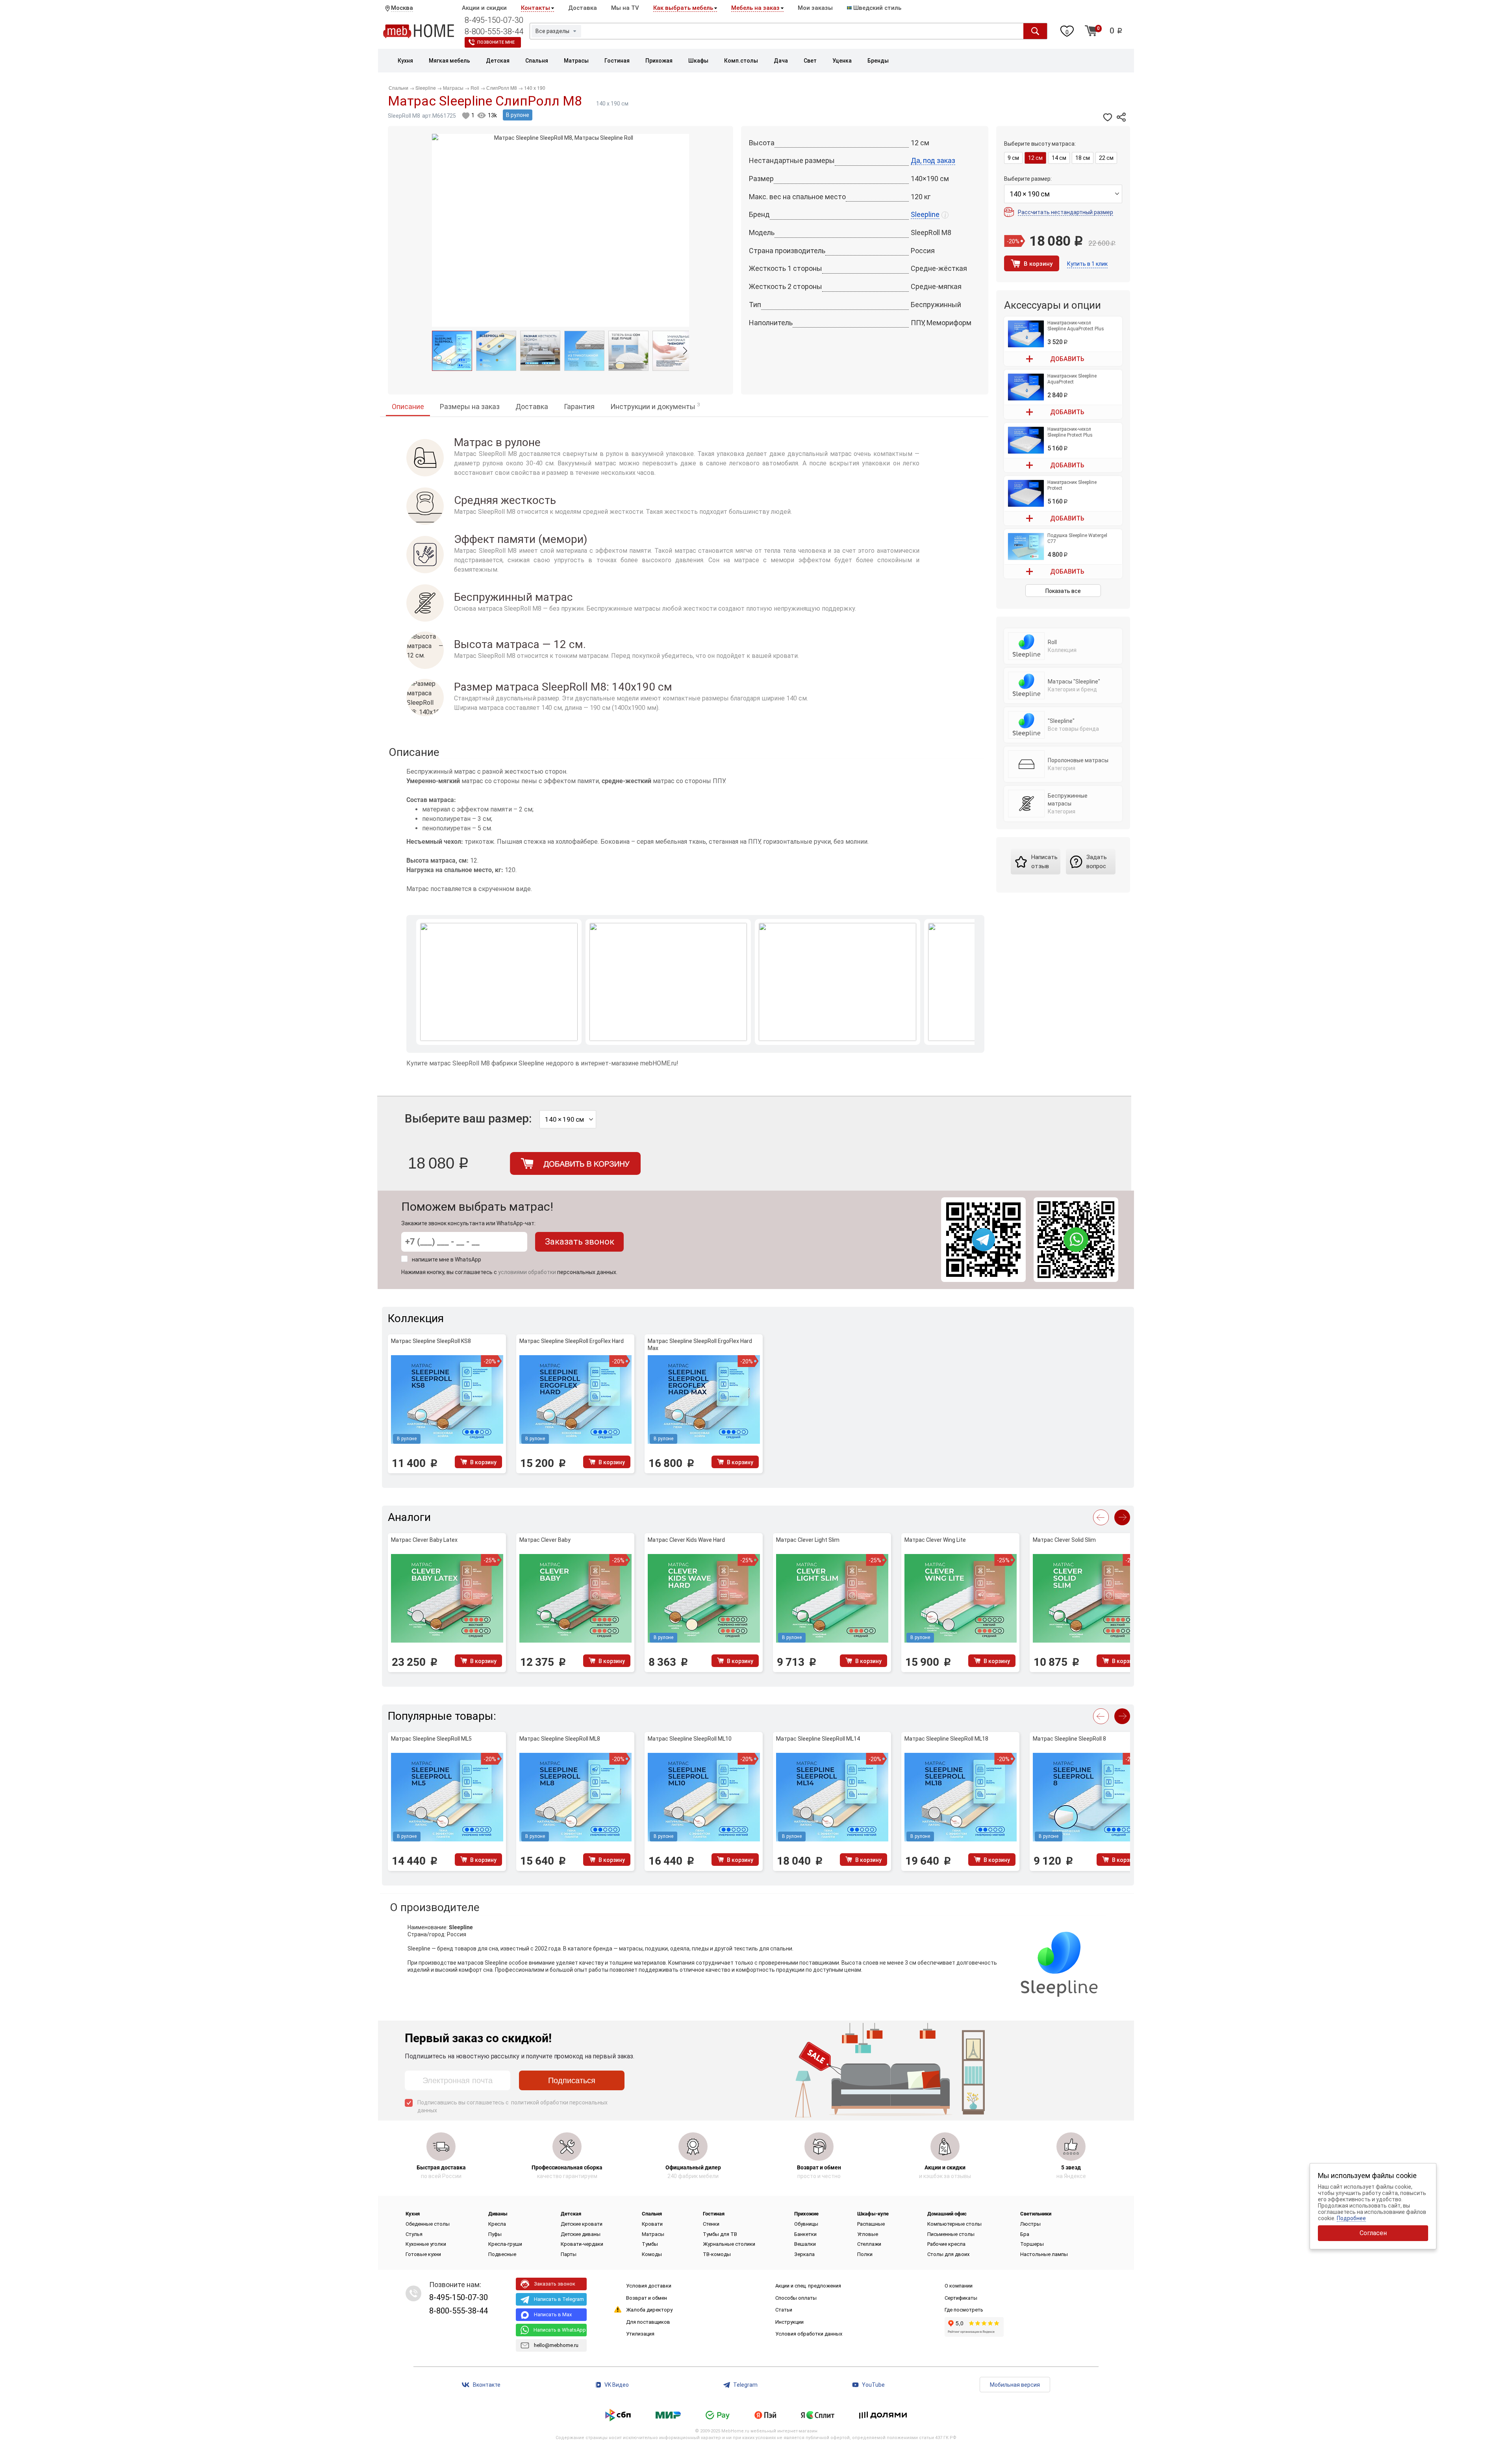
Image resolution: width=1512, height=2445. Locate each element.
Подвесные (502, 2254)
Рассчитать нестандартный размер (1065, 212)
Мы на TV (625, 8)
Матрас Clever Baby (545, 1540)
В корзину (1038, 264)
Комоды (652, 2254)
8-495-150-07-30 (494, 20)
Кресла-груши (505, 2244)
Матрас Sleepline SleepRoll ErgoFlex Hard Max (700, 1345)
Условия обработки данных (809, 2334)
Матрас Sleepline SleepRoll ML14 (818, 1739)
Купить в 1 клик (1087, 264)
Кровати (652, 2224)
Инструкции (789, 2322)
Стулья (414, 2234)
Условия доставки (649, 2286)
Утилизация (640, 2334)
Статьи (784, 2310)
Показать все (1063, 591)
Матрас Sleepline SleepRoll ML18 (946, 1739)
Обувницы (806, 2224)
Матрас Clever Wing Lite (935, 1540)
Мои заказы (815, 8)
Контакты (535, 8)
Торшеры (1032, 2244)
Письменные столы (951, 2234)
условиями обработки (527, 1272)
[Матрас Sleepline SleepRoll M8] (452, 351)
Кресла (497, 2224)
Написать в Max (553, 2314)
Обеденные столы (428, 2224)
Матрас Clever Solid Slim (1064, 1540)
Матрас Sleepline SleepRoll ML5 (431, 1739)
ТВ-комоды (717, 2254)
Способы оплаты (796, 2298)
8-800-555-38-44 (494, 31)
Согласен (1373, 2233)
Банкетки (805, 2234)
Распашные (871, 2224)
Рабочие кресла (946, 2244)
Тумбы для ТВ (720, 2234)
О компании (959, 2286)
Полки (865, 2254)
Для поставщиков (648, 2322)
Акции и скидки (484, 8)
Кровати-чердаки (582, 2244)
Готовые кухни (423, 2254)
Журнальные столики (729, 2244)
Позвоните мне (496, 42)
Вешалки (805, 2244)
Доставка (583, 8)
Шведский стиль (876, 8)
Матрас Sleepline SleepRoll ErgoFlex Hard (572, 1341)
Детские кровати (582, 2224)
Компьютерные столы (954, 2224)
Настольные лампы (1044, 2254)
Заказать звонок (580, 1242)
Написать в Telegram (559, 2299)
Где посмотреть (964, 2310)
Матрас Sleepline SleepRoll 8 (1069, 1739)
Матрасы (653, 2234)
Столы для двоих (948, 2254)
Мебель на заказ (755, 8)
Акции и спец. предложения (808, 2286)
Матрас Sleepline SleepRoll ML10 (690, 1739)
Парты (569, 2254)
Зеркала (804, 2254)
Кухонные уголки (426, 2244)
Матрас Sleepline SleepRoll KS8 (431, 1341)
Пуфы (495, 2234)
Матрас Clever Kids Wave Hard (686, 1540)
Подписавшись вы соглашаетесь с (512, 2106)
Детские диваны (581, 2234)
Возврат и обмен (647, 2298)
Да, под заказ (933, 160)
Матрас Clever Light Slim (808, 1540)
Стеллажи (869, 2244)
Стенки (711, 2224)
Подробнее (1351, 2218)
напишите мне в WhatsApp (447, 1260)
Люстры (1030, 2224)
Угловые (868, 2234)
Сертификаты (961, 2298)
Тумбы (650, 2244)
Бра (1025, 2234)
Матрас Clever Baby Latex (424, 1540)
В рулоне (518, 115)
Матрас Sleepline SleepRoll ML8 (560, 1739)
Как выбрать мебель (683, 8)
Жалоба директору (649, 2310)
